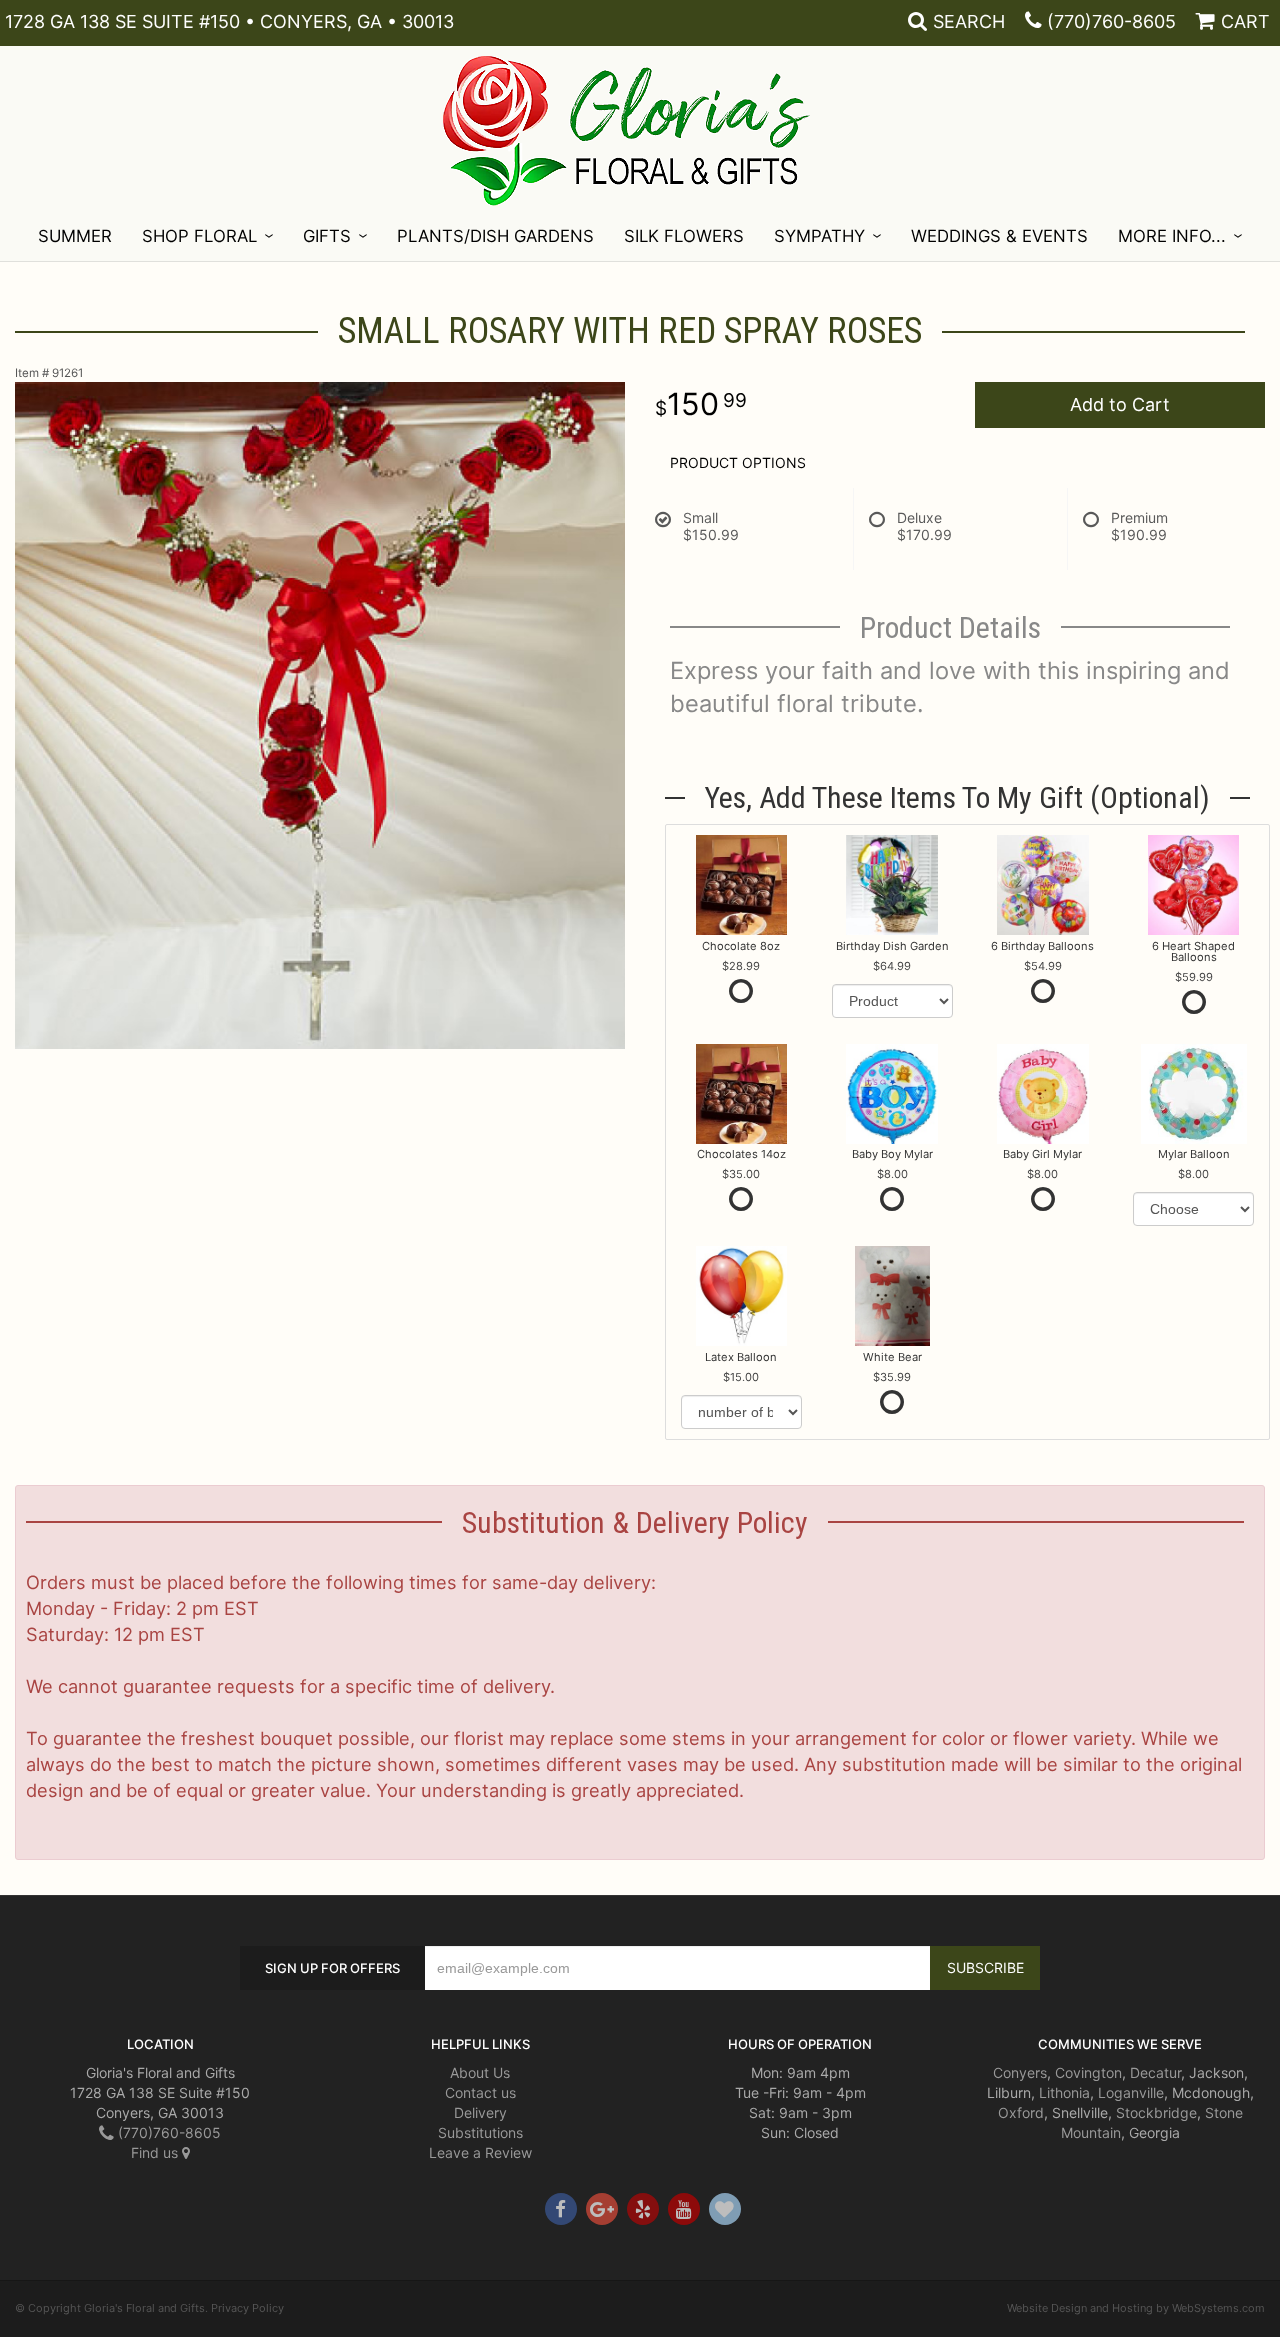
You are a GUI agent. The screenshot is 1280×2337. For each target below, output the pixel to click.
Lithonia (1064, 2092)
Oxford (1021, 2112)
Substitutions (480, 2132)
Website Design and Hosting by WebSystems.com (1136, 2308)
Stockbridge (1156, 2112)
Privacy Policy (247, 2308)
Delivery (480, 2112)
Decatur (1155, 2072)
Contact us (480, 2092)
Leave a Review (480, 2152)
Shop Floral (199, 236)
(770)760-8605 (1111, 21)
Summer (75, 236)
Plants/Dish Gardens (495, 236)
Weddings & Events (999, 236)
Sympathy (819, 236)
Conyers (1020, 2072)
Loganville (1131, 2092)
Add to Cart (1120, 404)
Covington (1088, 2072)
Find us (156, 2152)
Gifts (327, 236)
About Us (480, 2072)
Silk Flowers (684, 236)
